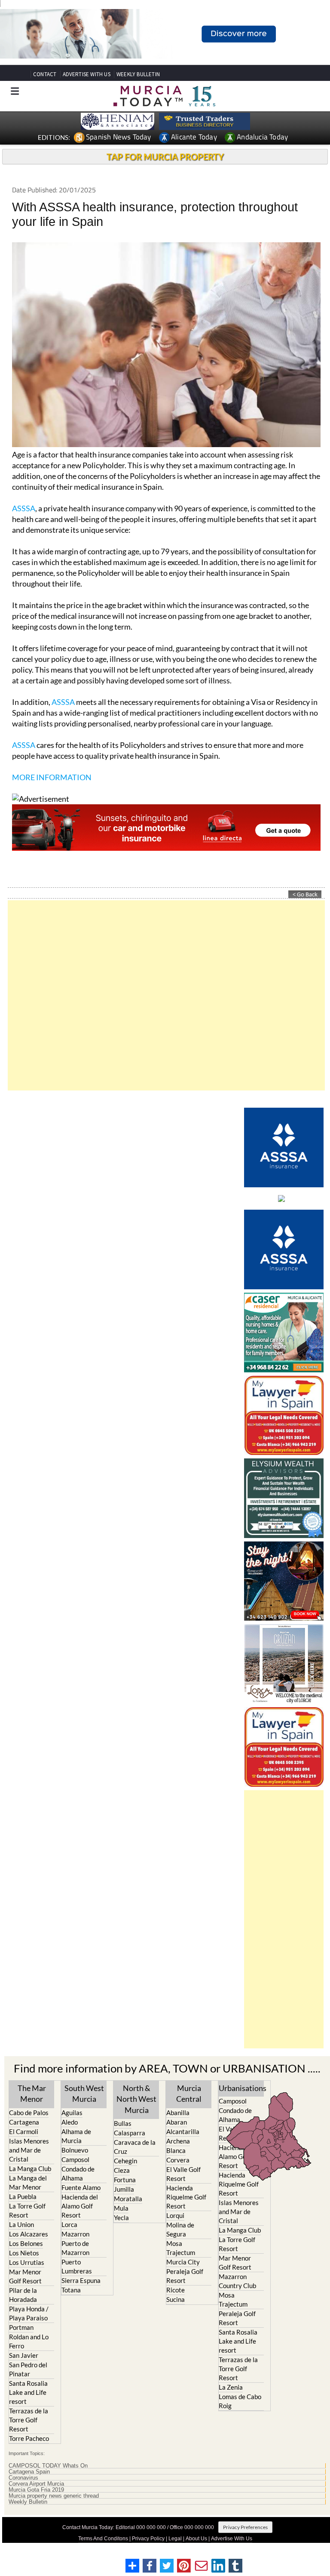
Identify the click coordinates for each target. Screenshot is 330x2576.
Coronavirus (23, 2478)
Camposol (75, 2159)
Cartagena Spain (29, 2472)
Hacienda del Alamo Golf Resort (80, 2206)
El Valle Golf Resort (183, 2174)
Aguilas (72, 2113)
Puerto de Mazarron (75, 2248)
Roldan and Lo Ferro (29, 2341)
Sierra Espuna (81, 2280)
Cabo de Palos (29, 2113)
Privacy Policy (148, 2539)
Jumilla (124, 2189)
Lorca (69, 2224)
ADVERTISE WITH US (87, 74)
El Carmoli (24, 2131)
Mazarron (75, 2234)
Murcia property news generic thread (54, 2496)
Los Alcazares (29, 2234)
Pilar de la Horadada (23, 2295)
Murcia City (183, 2262)
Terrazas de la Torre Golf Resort (29, 2420)
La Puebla (23, 2196)
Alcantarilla (183, 2131)
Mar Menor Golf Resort (25, 2276)
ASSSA (24, 508)
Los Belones (26, 2243)
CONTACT (45, 74)
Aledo (70, 2122)
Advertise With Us (232, 2539)
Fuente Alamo (81, 2187)
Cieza (122, 2170)
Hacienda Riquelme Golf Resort (186, 2197)
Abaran (177, 2122)
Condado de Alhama (78, 2173)
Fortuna (125, 2180)
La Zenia (231, 2387)
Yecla (121, 2218)
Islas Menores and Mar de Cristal (29, 2150)
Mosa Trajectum (181, 2248)
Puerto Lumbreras (77, 2266)
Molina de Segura (180, 2229)
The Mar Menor (32, 2093)
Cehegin (125, 2161)
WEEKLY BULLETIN (138, 74)
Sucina (176, 2299)
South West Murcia (84, 2093)
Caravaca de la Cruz (135, 2147)
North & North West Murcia (136, 2099)
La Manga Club (30, 2168)
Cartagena (24, 2122)
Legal (175, 2539)
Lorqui (175, 2215)
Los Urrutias (27, 2262)
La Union (21, 2224)
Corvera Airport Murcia (36, 2484)
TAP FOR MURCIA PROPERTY (165, 157)
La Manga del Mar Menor (28, 2182)
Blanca (176, 2150)
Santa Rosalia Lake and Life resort (28, 2392)
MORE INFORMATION (52, 777)
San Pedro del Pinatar (28, 2369)
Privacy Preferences (245, 2527)
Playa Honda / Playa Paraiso (29, 2313)
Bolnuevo (75, 2150)
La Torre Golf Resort (27, 2210)
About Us (196, 2539)
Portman (21, 2327)
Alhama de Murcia (76, 2136)
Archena (178, 2141)
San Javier (24, 2355)
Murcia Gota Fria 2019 (36, 2490)
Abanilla (178, 2113)
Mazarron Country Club (237, 2281)
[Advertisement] (166, 995)
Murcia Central (189, 2093)
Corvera (178, 2160)
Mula (121, 2208)
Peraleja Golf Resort (185, 2276)
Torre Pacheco (29, 2438)
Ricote (176, 2290)
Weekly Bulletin (28, 2502)
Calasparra (130, 2133)
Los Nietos (24, 2253)
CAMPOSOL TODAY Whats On (48, 2466)
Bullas (123, 2123)
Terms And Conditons (103, 2539)
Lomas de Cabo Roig (240, 2401)
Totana (71, 2290)
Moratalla (128, 2199)
